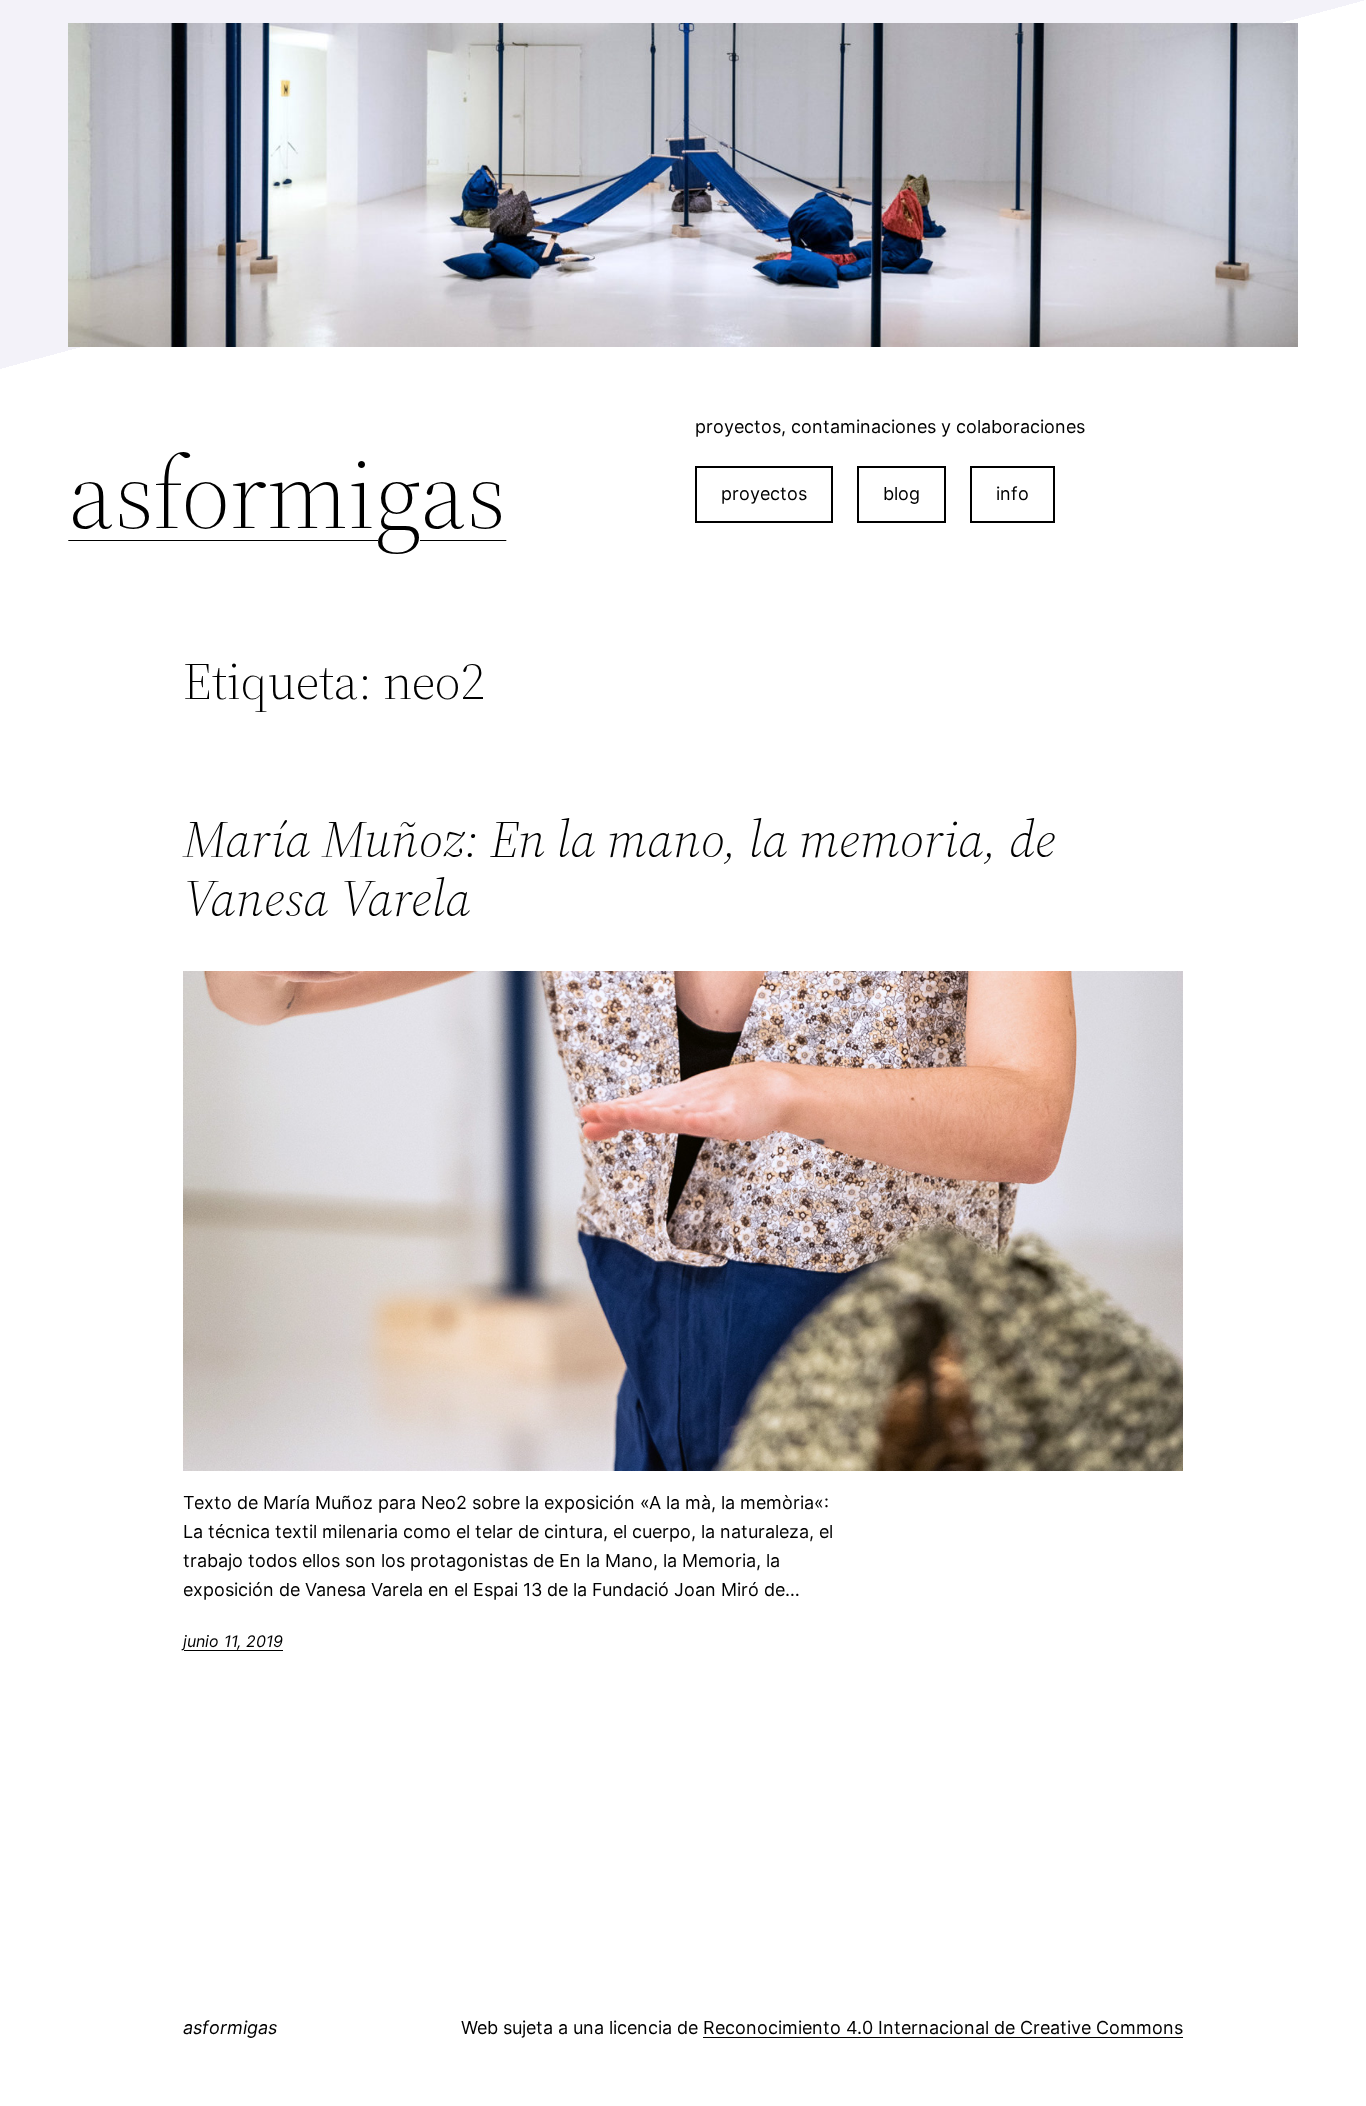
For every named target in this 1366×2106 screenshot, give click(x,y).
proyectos (764, 493)
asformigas (287, 493)
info (1012, 493)
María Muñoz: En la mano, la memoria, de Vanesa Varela (619, 869)
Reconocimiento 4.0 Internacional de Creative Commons (943, 2027)
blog (901, 493)
